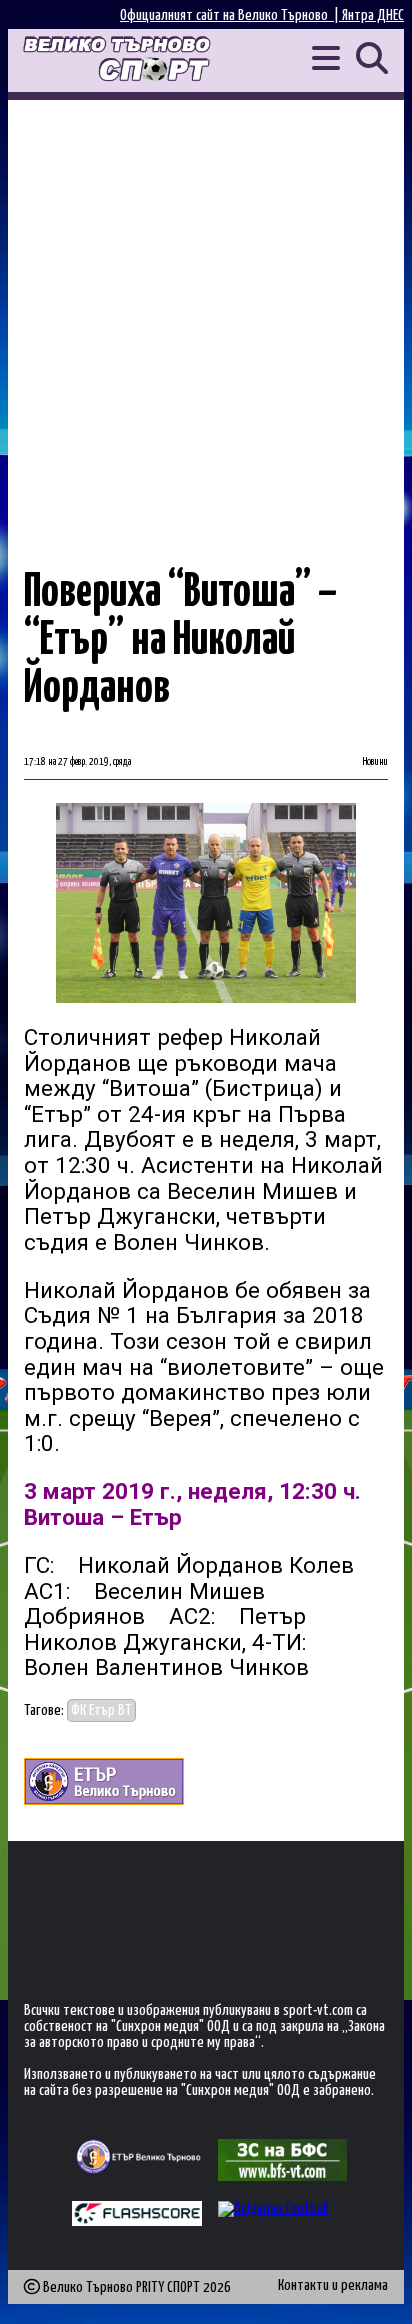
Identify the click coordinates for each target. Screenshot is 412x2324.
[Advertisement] (206, 316)
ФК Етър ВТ (101, 1710)
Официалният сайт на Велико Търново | (231, 15)
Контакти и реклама (333, 2285)
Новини (375, 762)
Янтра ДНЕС (373, 15)
